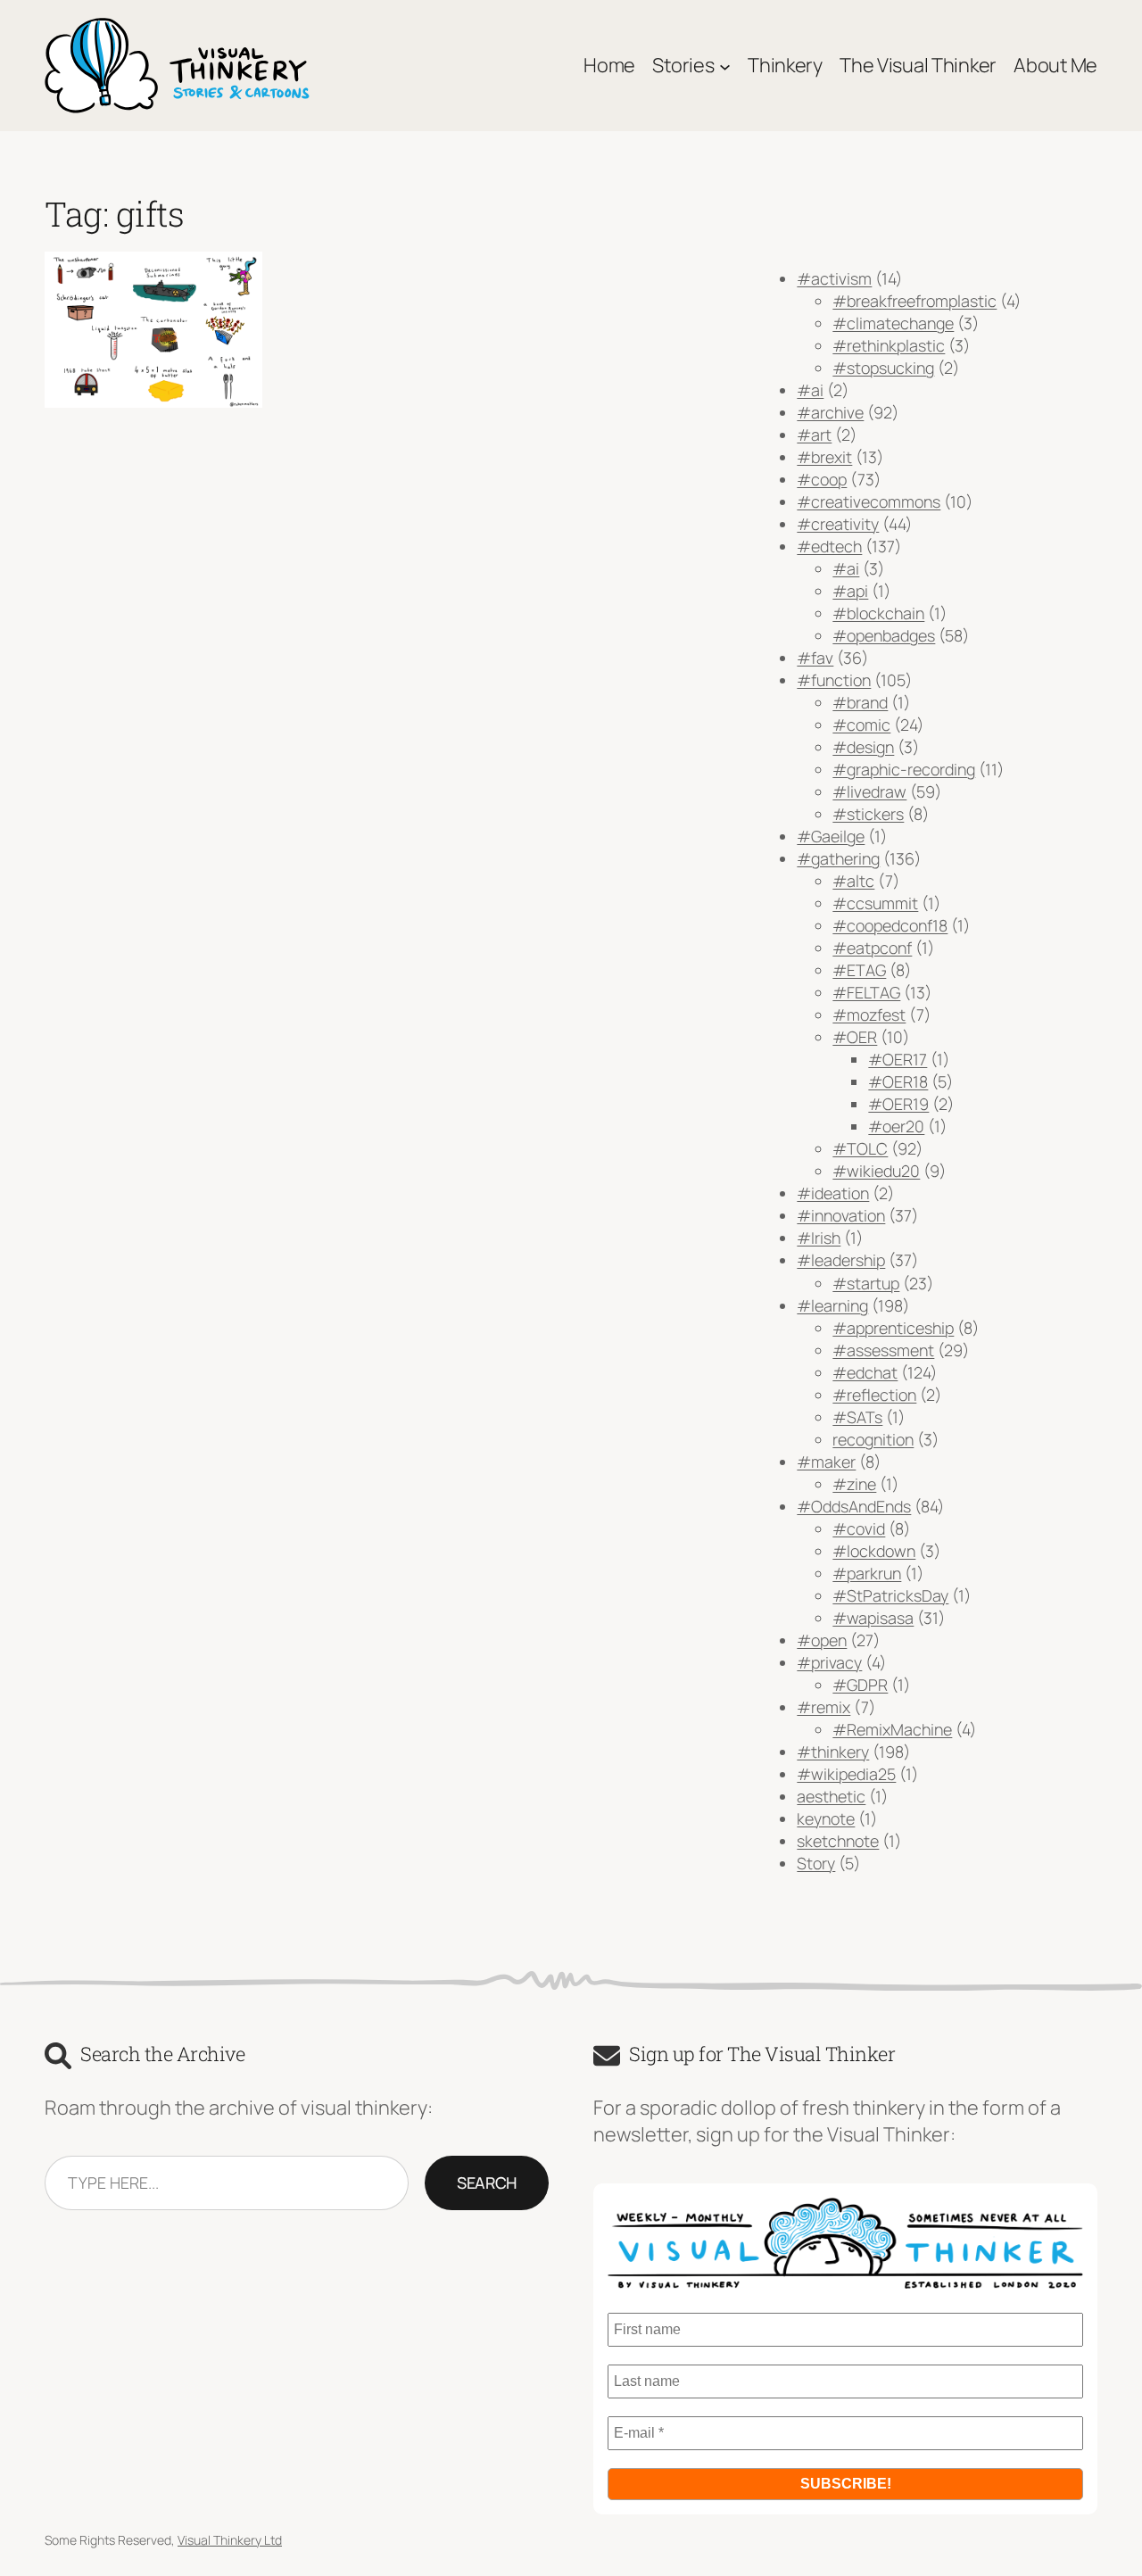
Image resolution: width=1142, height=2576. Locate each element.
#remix (823, 1707)
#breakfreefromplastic (914, 301)
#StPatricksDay (890, 1595)
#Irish (819, 1238)
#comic (861, 725)
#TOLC (860, 1148)
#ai (810, 390)
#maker (826, 1462)
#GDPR (860, 1685)
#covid (859, 1528)
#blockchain (878, 613)
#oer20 (896, 1126)
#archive (830, 412)
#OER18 (898, 1081)
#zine (854, 1484)
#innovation (841, 1215)
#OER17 (898, 1059)
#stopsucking (883, 368)
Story (816, 1863)
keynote (826, 1818)
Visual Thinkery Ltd (230, 2540)
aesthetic (831, 1796)
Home (609, 65)
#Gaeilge (831, 836)
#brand (860, 702)
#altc (853, 881)
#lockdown (874, 1551)
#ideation (833, 1193)
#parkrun (867, 1573)
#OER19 (898, 1104)
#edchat (865, 1372)
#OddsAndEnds (854, 1506)
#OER (855, 1037)
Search (487, 2183)
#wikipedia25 (846, 1774)
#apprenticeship (893, 1328)
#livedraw (869, 791)
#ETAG (859, 970)
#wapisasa (873, 1618)
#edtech (829, 546)
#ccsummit (875, 903)
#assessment (883, 1350)
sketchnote (838, 1841)
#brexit (824, 457)
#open (822, 1640)
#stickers (868, 814)
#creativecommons (869, 501)
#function (834, 680)
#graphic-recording (904, 769)
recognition (873, 1439)
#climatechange (893, 323)
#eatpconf (872, 948)
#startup (866, 1283)
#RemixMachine (892, 1729)
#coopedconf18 (890, 925)
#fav (815, 658)
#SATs (857, 1417)
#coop (822, 479)
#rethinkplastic (889, 345)
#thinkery (833, 1752)
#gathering (838, 858)
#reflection (874, 1395)
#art (814, 435)
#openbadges (884, 635)
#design (863, 747)
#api (850, 591)
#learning (832, 1305)
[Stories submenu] (725, 66)
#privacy (829, 1662)
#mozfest (869, 1015)
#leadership (841, 1260)
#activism (834, 278)
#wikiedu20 (876, 1171)
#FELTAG (866, 992)
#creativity (838, 524)
